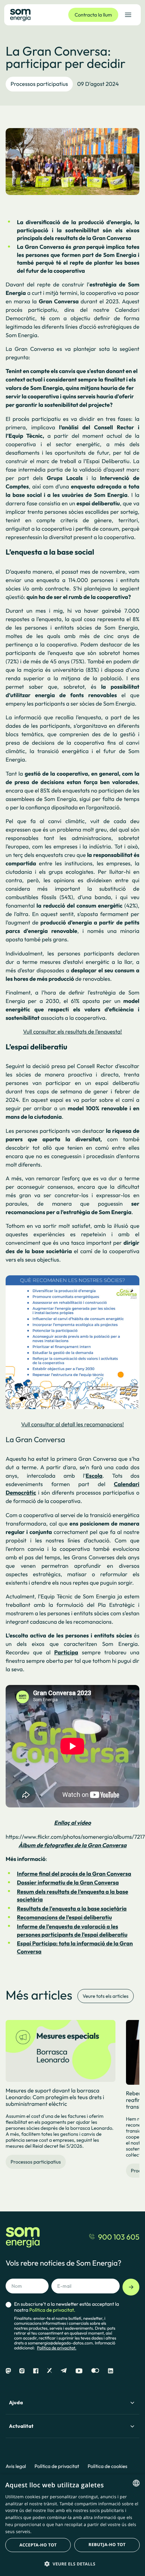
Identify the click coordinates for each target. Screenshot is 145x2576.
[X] (49, 2371)
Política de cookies (108, 2466)
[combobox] (136, 2483)
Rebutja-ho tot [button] (107, 2545)
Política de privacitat (57, 2466)
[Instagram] (22, 2371)
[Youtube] (79, 2371)
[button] (72, 2564)
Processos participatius (39, 84)
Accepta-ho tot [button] (38, 2545)
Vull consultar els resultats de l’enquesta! (72, 1032)
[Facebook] (36, 2371)
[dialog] (72, 2525)
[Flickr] (95, 2371)
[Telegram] (64, 2371)
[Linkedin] (111, 2371)
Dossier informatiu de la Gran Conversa (68, 1883)
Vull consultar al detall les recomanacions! (72, 1425)
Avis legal (16, 2466)
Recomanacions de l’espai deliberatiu (64, 1918)
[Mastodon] (8, 2371)
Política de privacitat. (57, 2348)
